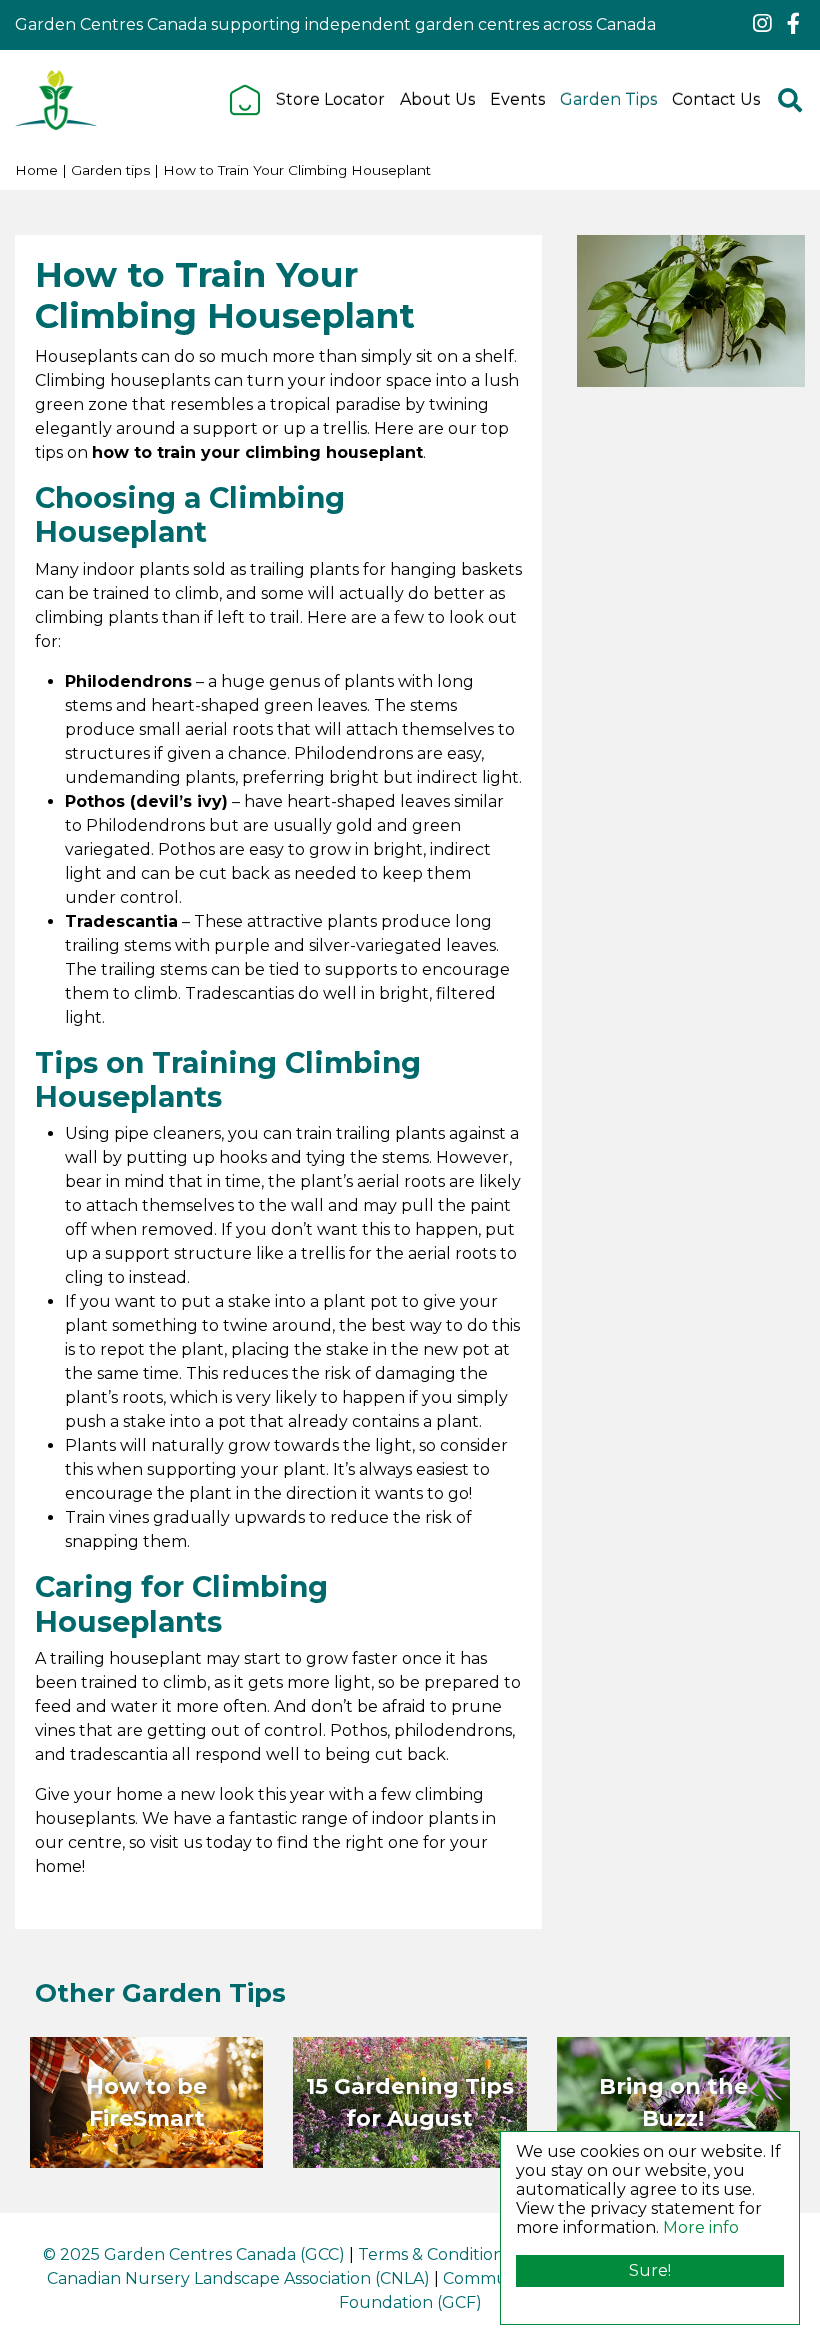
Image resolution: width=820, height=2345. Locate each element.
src (790, 100)
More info (701, 2227)
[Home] (245, 100)
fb (793, 24)
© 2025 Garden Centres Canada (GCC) (194, 2254)
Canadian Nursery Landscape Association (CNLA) (238, 2278)
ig (762, 24)
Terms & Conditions (434, 2254)
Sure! (650, 2270)
